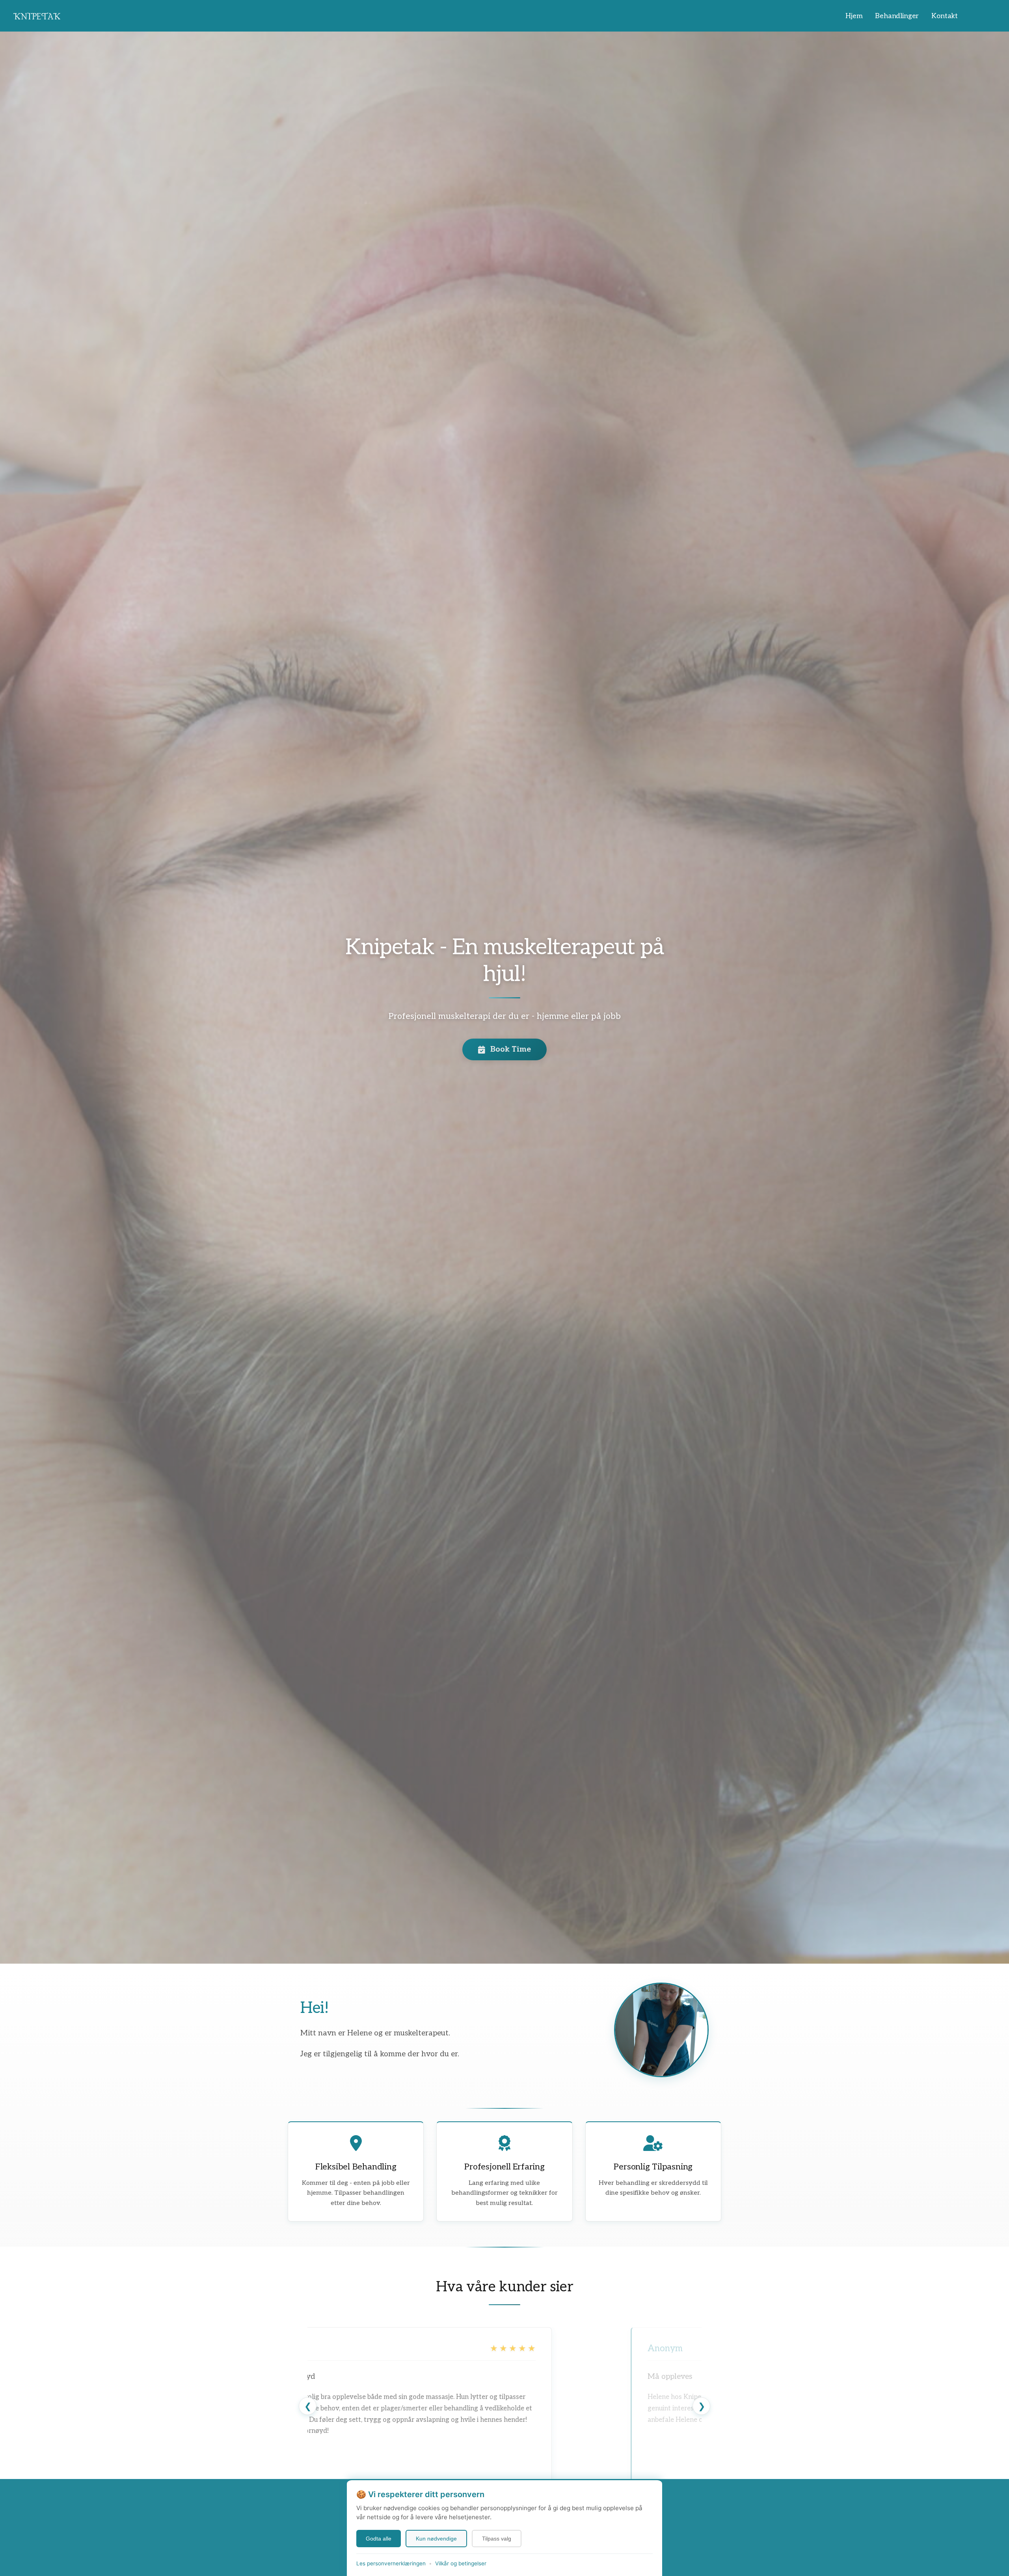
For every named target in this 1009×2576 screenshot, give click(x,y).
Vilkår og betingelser (461, 2563)
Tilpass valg (497, 2539)
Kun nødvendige (436, 2539)
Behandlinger (897, 16)
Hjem (854, 16)
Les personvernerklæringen (391, 2563)
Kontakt (945, 16)
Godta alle (379, 2539)
